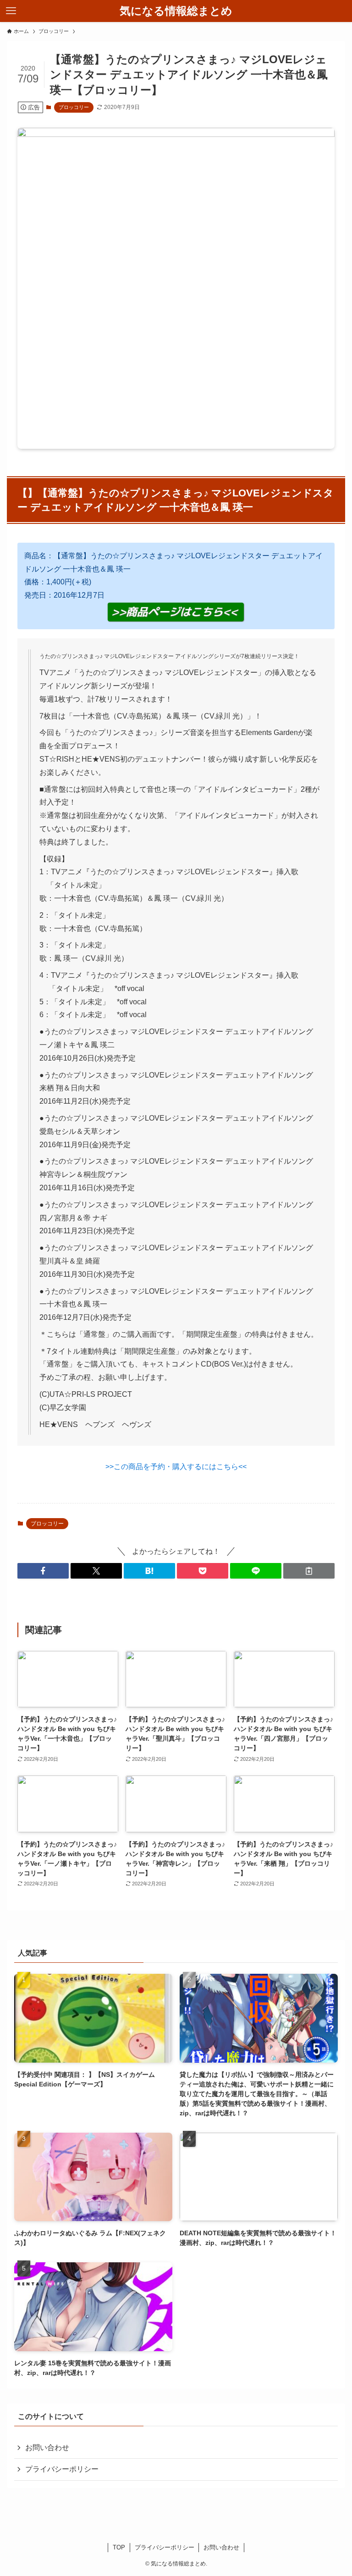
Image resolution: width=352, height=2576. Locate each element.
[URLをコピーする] (309, 1571)
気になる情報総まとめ (176, 11)
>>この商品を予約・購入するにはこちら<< (176, 1467)
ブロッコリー (74, 107)
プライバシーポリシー (62, 2469)
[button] (43, 1571)
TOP (119, 2547)
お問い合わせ (47, 2448)
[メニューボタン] (11, 11)
